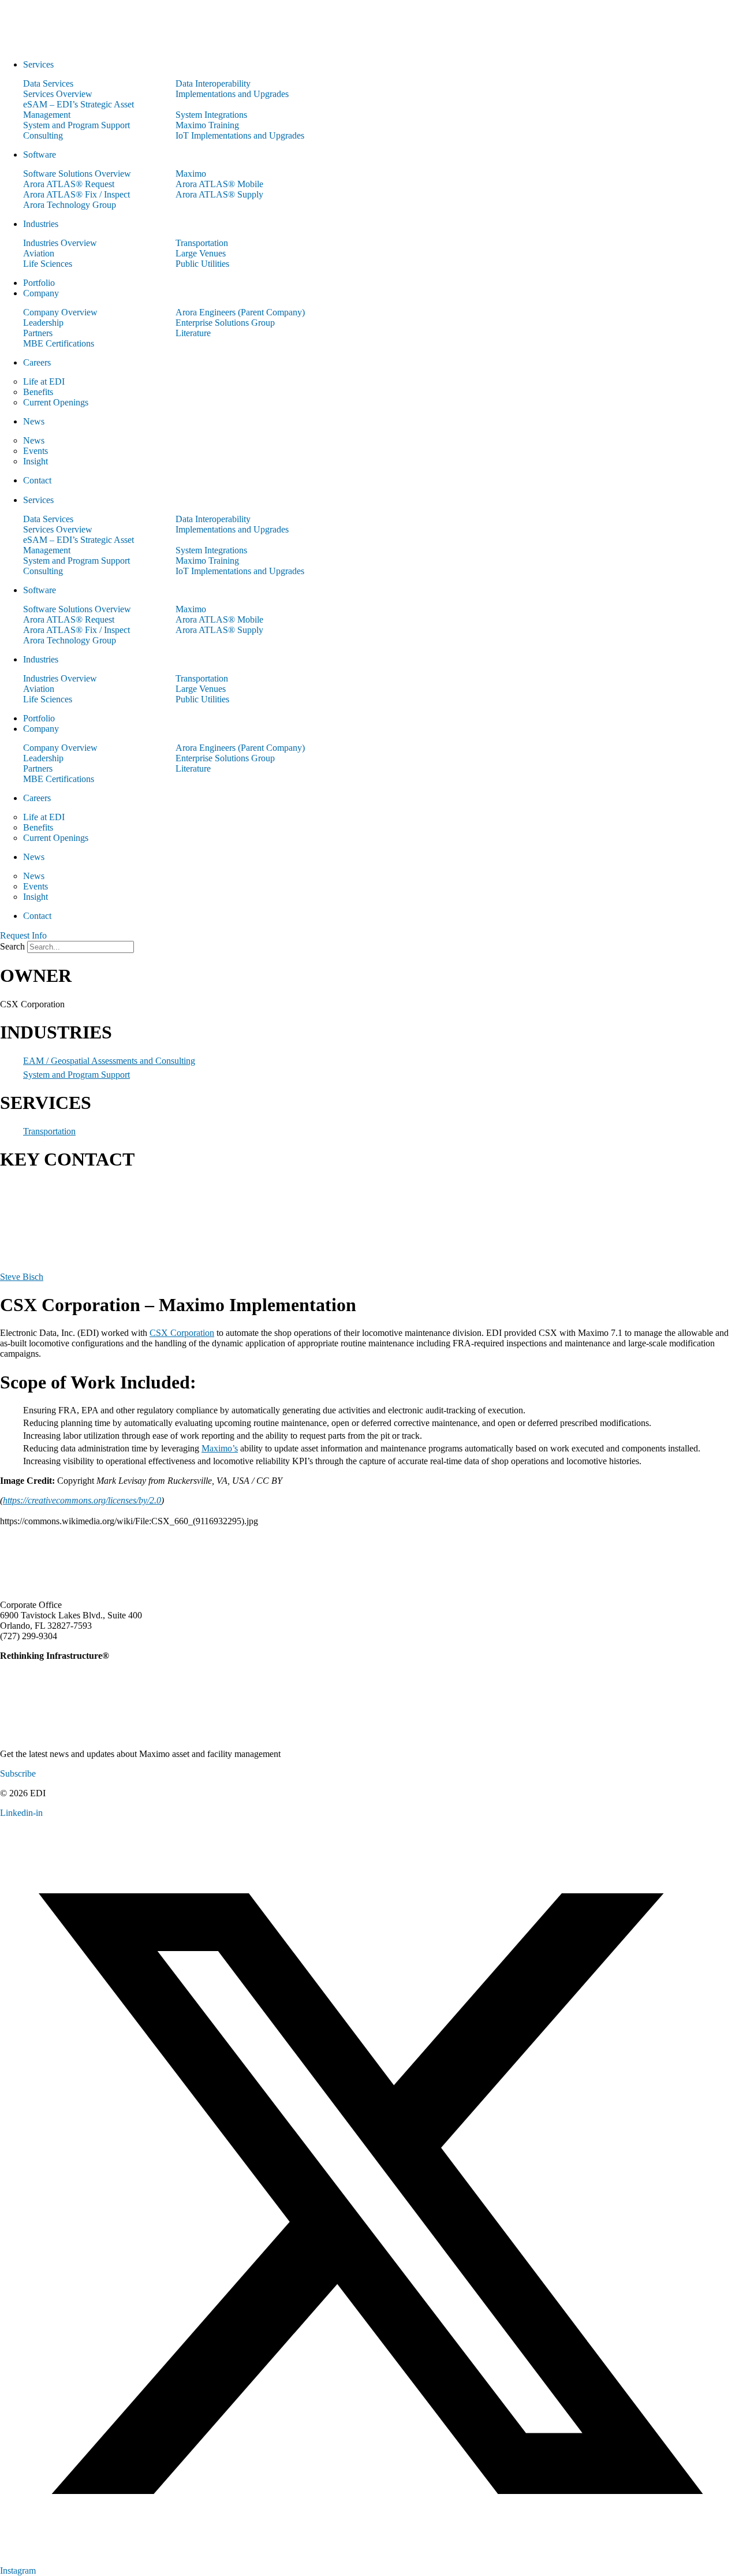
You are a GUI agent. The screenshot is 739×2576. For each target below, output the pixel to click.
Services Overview (58, 94)
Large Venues (201, 253)
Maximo (191, 174)
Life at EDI (44, 381)
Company (41, 293)
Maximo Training (207, 125)
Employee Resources (662, 1813)
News (34, 421)
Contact (37, 480)
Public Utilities (202, 264)
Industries (41, 224)
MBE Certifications (59, 343)
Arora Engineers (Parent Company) (240, 312)
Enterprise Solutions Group (225, 323)
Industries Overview (60, 243)
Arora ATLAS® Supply (219, 194)
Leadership (43, 323)
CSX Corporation (182, 1333)
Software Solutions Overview (77, 174)
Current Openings (56, 402)
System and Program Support (76, 125)
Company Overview (60, 312)
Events (36, 451)
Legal (604, 1813)
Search (12, 946)
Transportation (202, 243)
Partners (38, 333)
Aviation (39, 253)
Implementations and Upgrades (232, 94)
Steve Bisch (22, 1277)
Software (40, 155)
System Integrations (211, 115)
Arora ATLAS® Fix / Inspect (76, 194)
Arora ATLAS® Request (69, 184)
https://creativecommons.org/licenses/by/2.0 (82, 1500)
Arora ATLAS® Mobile (219, 184)
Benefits (38, 392)
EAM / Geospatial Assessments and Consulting (109, 1061)
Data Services (48, 83)
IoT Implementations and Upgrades (240, 135)
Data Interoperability (213, 83)
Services (38, 64)
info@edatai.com (91, 1636)
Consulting (43, 135)
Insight (36, 461)
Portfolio (39, 283)
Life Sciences (48, 264)
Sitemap (725, 1813)
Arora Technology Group (70, 205)
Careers (37, 362)
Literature (193, 333)
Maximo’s (220, 1448)
